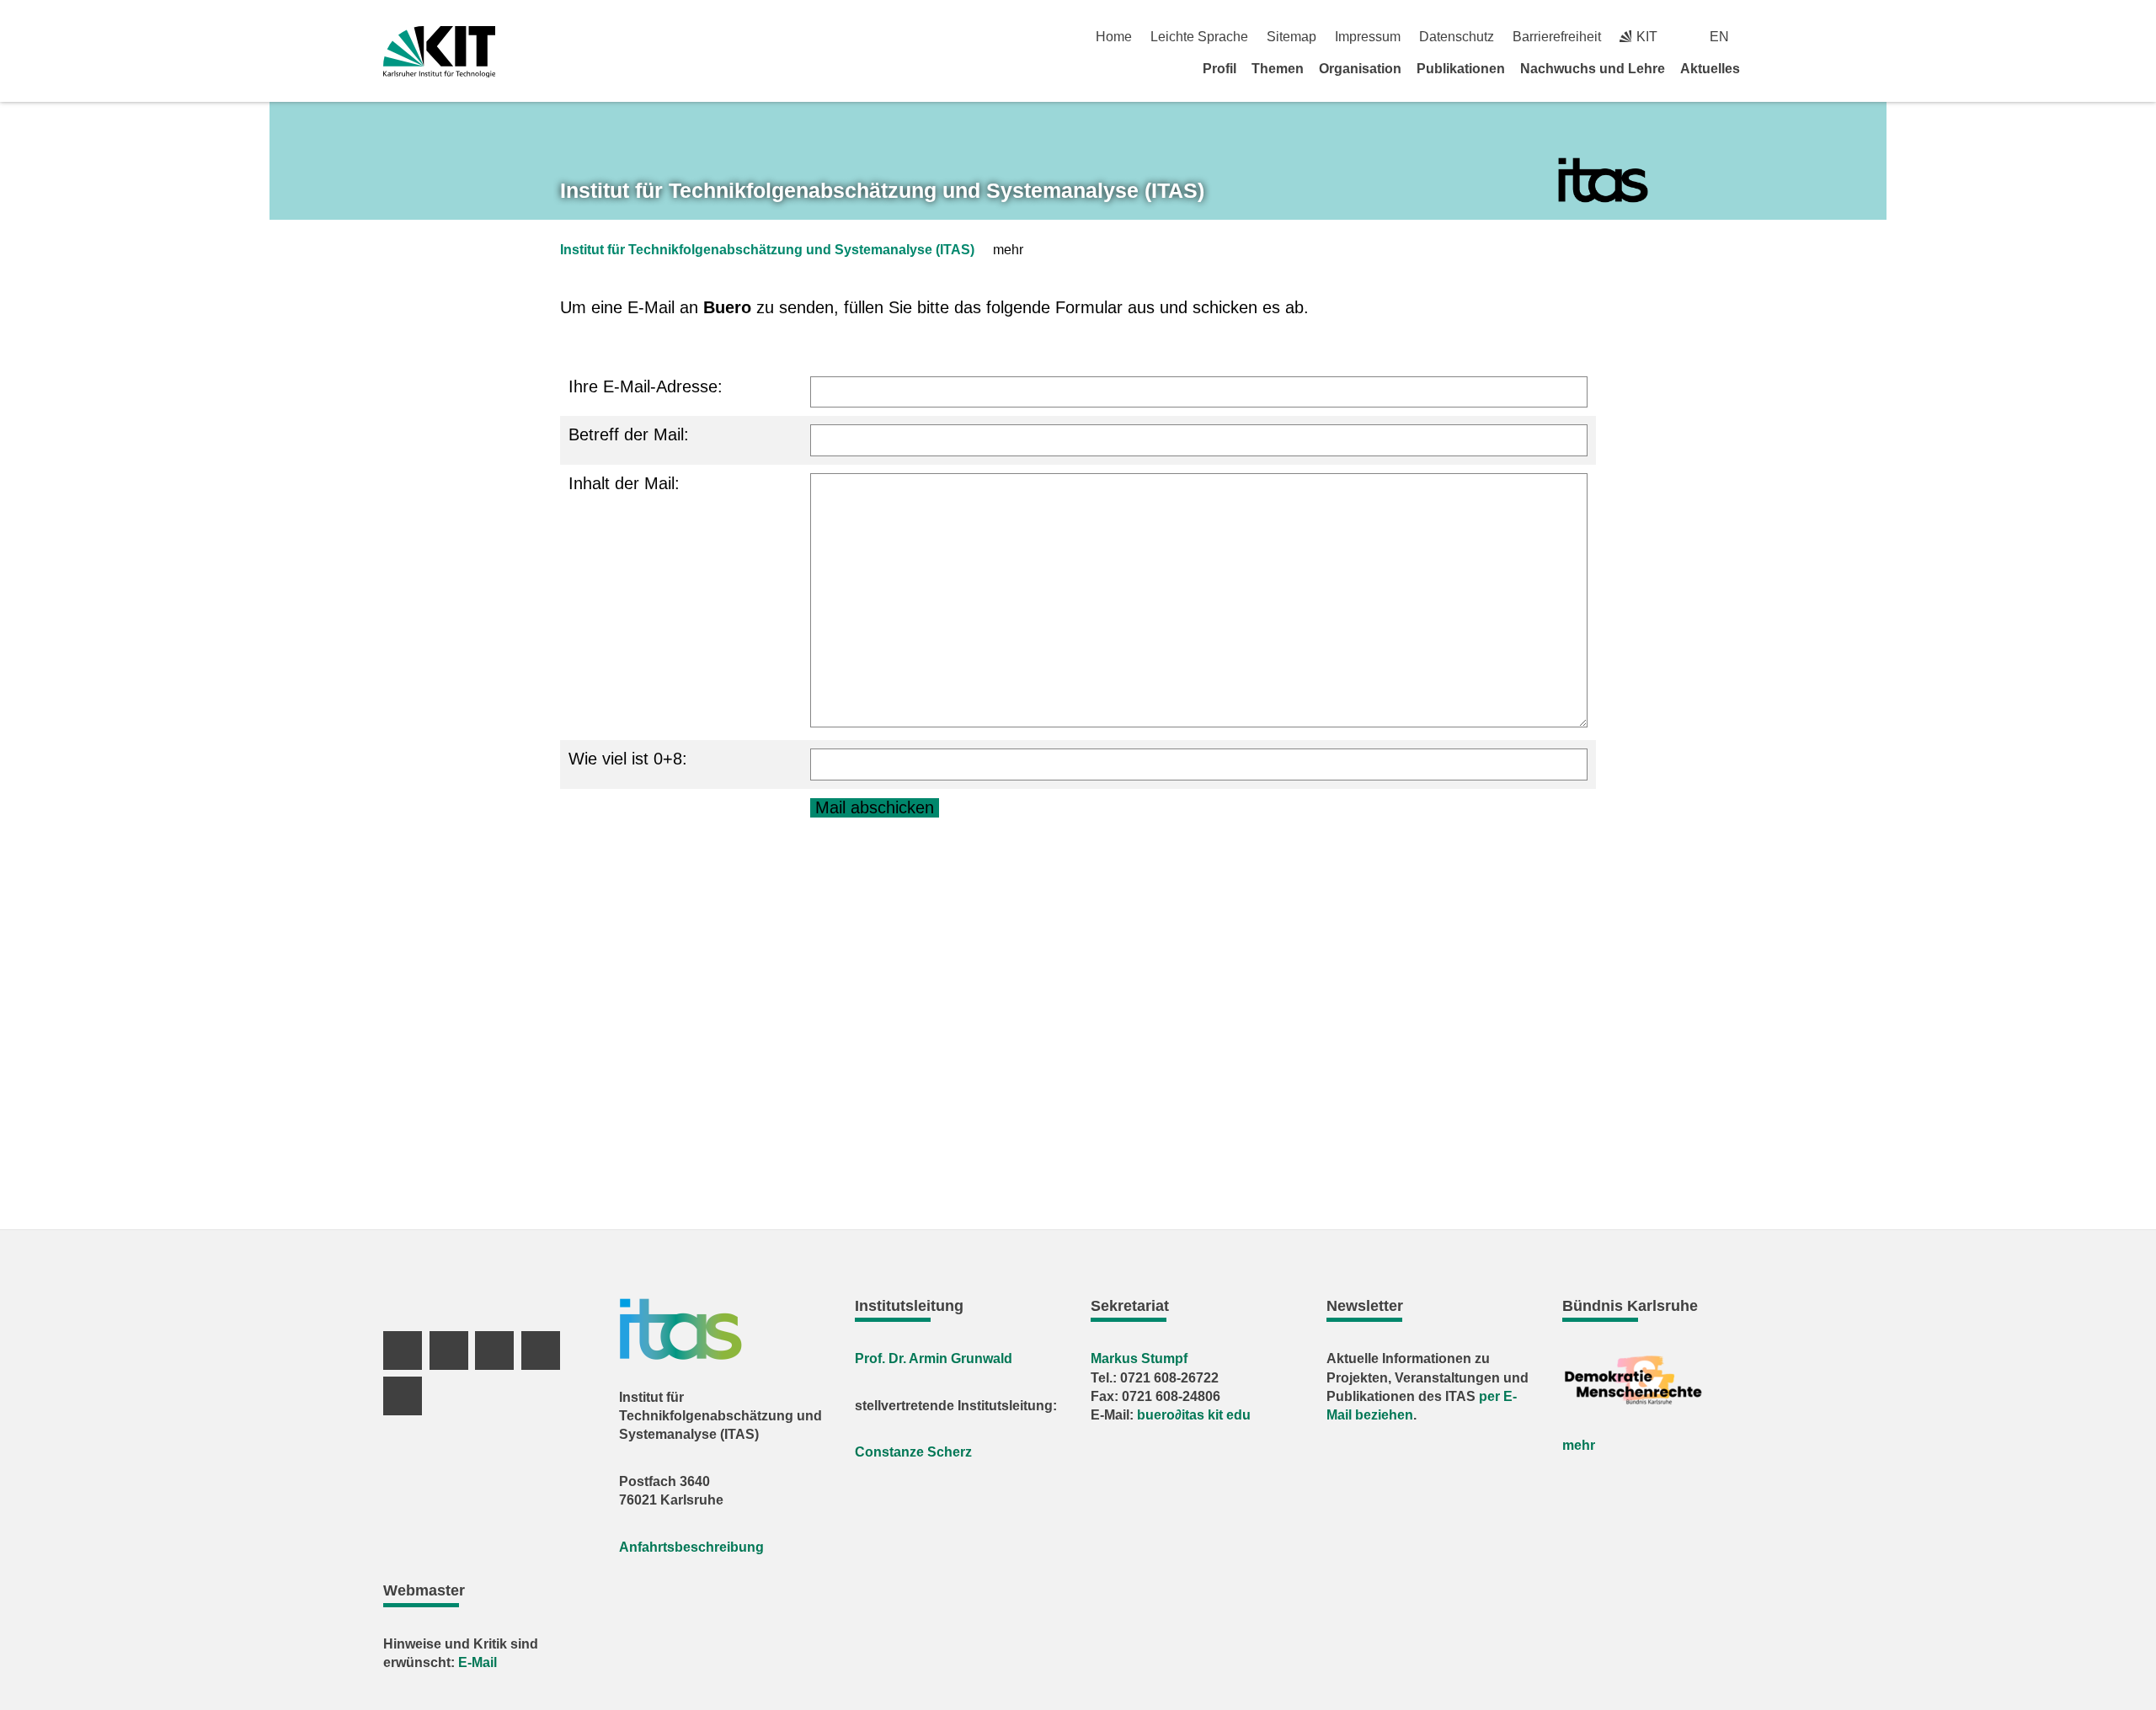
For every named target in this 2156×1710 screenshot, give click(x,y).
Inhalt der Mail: (624, 483)
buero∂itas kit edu (1194, 1415)
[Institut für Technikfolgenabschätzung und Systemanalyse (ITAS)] (1603, 181)
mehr (1579, 1445)
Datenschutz (1457, 37)
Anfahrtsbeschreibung (691, 1547)
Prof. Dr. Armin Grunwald (934, 1358)
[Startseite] (1767, 68)
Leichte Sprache (1199, 37)
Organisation (1360, 69)
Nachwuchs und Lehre (1593, 69)
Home (1114, 37)
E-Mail (478, 1662)
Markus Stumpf (1139, 1358)
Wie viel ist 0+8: (628, 759)
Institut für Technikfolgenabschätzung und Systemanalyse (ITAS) (767, 250)
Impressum (1368, 37)
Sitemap (1291, 37)
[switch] (1766, 37)
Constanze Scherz (913, 1452)
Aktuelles (1710, 69)
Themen (1278, 69)
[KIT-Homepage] (439, 52)
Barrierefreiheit (1557, 37)
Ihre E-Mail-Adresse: (646, 386)
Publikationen (1461, 69)
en (1719, 37)
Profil (1219, 69)
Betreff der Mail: (629, 434)
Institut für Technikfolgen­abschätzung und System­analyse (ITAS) (882, 190)
